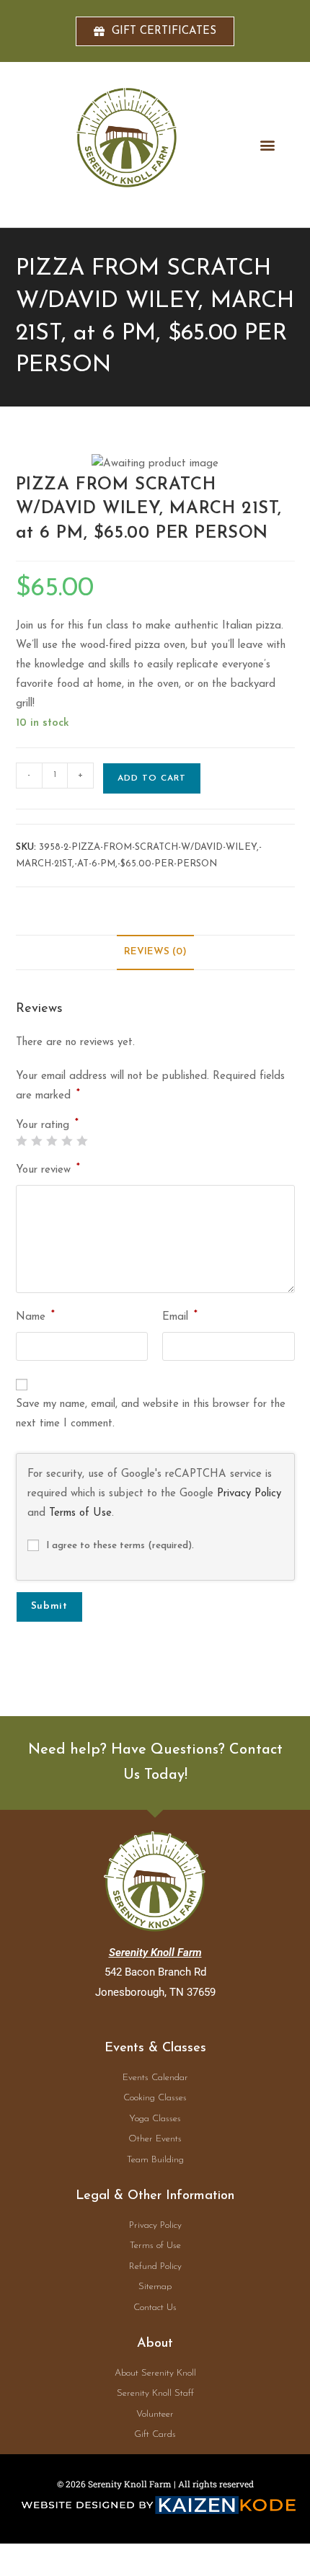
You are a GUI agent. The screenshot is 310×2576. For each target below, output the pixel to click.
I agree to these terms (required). (120, 1546)
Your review (48, 1169)
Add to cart (152, 778)
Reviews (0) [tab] (155, 952)
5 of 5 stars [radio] (82, 1141)
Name (35, 1316)
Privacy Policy (249, 1494)
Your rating (47, 1125)
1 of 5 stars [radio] (21, 1141)
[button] (268, 145)
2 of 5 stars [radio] (36, 1141)
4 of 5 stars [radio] (67, 1141)
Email (180, 1316)
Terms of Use (80, 1513)
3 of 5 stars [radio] (52, 1141)
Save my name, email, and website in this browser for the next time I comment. (151, 1414)
